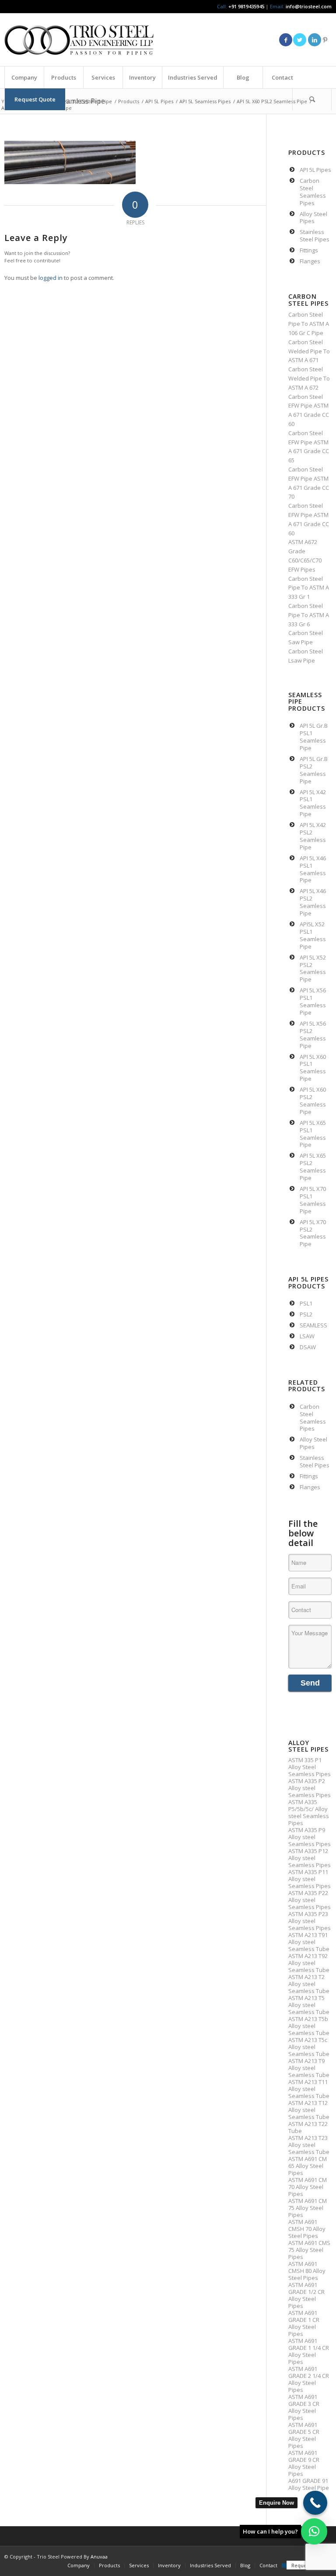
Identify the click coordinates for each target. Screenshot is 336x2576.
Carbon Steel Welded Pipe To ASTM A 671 (309, 351)
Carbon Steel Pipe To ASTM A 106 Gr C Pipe (309, 324)
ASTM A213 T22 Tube (308, 2127)
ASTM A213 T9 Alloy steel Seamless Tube (309, 2068)
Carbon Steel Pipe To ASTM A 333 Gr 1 (309, 588)
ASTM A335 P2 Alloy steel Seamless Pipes (310, 1788)
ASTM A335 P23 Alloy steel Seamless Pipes (310, 1921)
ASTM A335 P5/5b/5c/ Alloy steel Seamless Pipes (309, 1812)
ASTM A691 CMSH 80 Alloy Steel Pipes (307, 2271)
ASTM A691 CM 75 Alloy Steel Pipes (308, 2208)
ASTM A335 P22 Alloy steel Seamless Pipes (310, 1900)
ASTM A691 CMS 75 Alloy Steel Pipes (309, 2250)
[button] (314, 2531)
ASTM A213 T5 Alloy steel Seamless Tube (309, 2005)
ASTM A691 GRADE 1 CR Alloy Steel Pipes (304, 2323)
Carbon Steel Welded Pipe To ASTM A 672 (309, 378)
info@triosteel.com (308, 6)
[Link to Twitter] (300, 40)
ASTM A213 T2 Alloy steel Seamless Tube (309, 1984)
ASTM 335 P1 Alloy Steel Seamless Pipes (310, 1767)
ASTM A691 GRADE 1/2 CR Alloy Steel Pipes (306, 2295)
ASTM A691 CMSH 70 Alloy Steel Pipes (307, 2229)
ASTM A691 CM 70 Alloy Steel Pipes (308, 2187)
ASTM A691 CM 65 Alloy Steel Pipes (308, 2166)
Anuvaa (99, 2557)
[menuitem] (24, 77)
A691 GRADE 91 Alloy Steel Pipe (309, 2484)
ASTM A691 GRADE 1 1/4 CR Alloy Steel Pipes (309, 2351)
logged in (51, 278)
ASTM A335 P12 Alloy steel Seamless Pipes (310, 1858)
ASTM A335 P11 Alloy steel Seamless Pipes (310, 1879)
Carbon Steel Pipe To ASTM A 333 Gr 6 (309, 615)
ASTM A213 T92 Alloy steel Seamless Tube (309, 1963)
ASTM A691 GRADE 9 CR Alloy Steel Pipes (304, 2463)
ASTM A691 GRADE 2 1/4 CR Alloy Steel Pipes (309, 2379)
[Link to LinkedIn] (315, 40)
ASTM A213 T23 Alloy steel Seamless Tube (309, 2145)
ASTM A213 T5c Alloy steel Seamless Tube (309, 2047)
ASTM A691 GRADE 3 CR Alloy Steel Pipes (304, 2407)
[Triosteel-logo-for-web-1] (79, 40)
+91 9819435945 (246, 6)
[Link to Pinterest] (325, 40)
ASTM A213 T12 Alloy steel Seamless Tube (309, 2110)
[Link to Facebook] (286, 40)
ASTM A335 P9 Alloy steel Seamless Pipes (310, 1837)
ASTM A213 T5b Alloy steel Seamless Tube (309, 2026)
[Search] (312, 99)
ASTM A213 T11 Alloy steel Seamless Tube (309, 2089)
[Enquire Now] (315, 2503)
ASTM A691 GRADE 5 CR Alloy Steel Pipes (304, 2435)
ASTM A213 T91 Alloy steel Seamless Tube (309, 1942)
